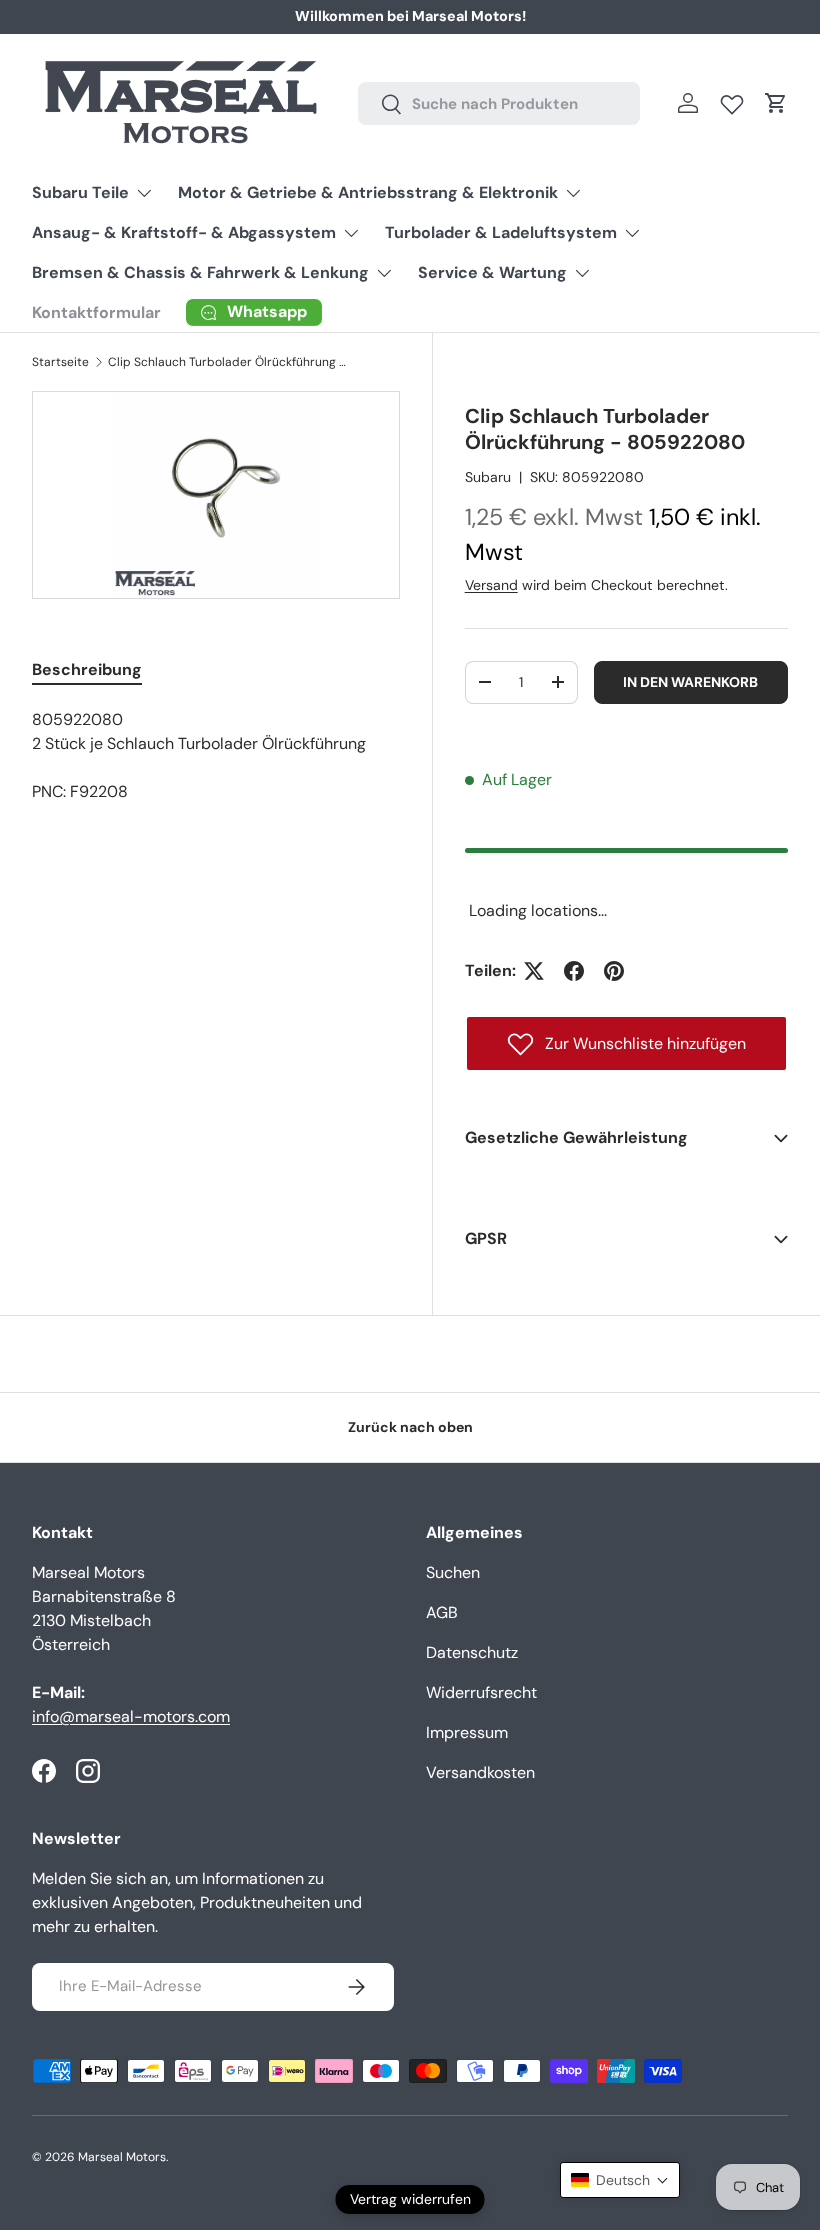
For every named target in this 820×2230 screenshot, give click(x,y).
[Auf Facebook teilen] (574, 971)
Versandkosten (480, 1772)
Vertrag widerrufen (410, 2199)
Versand (491, 585)
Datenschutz (472, 1652)
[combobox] (499, 103)
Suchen (453, 1572)
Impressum (467, 1732)
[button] (776, 103)
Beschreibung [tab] (87, 669)
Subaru (488, 477)
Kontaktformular (96, 312)
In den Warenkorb (690, 682)
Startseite (60, 362)
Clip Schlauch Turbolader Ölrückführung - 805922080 (228, 362)
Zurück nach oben (410, 1427)
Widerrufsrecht (481, 1692)
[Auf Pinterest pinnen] (614, 971)
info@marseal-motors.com (131, 1716)
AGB (442, 1612)
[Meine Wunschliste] (732, 100)
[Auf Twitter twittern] (534, 971)
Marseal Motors (122, 2157)
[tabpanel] (216, 756)
